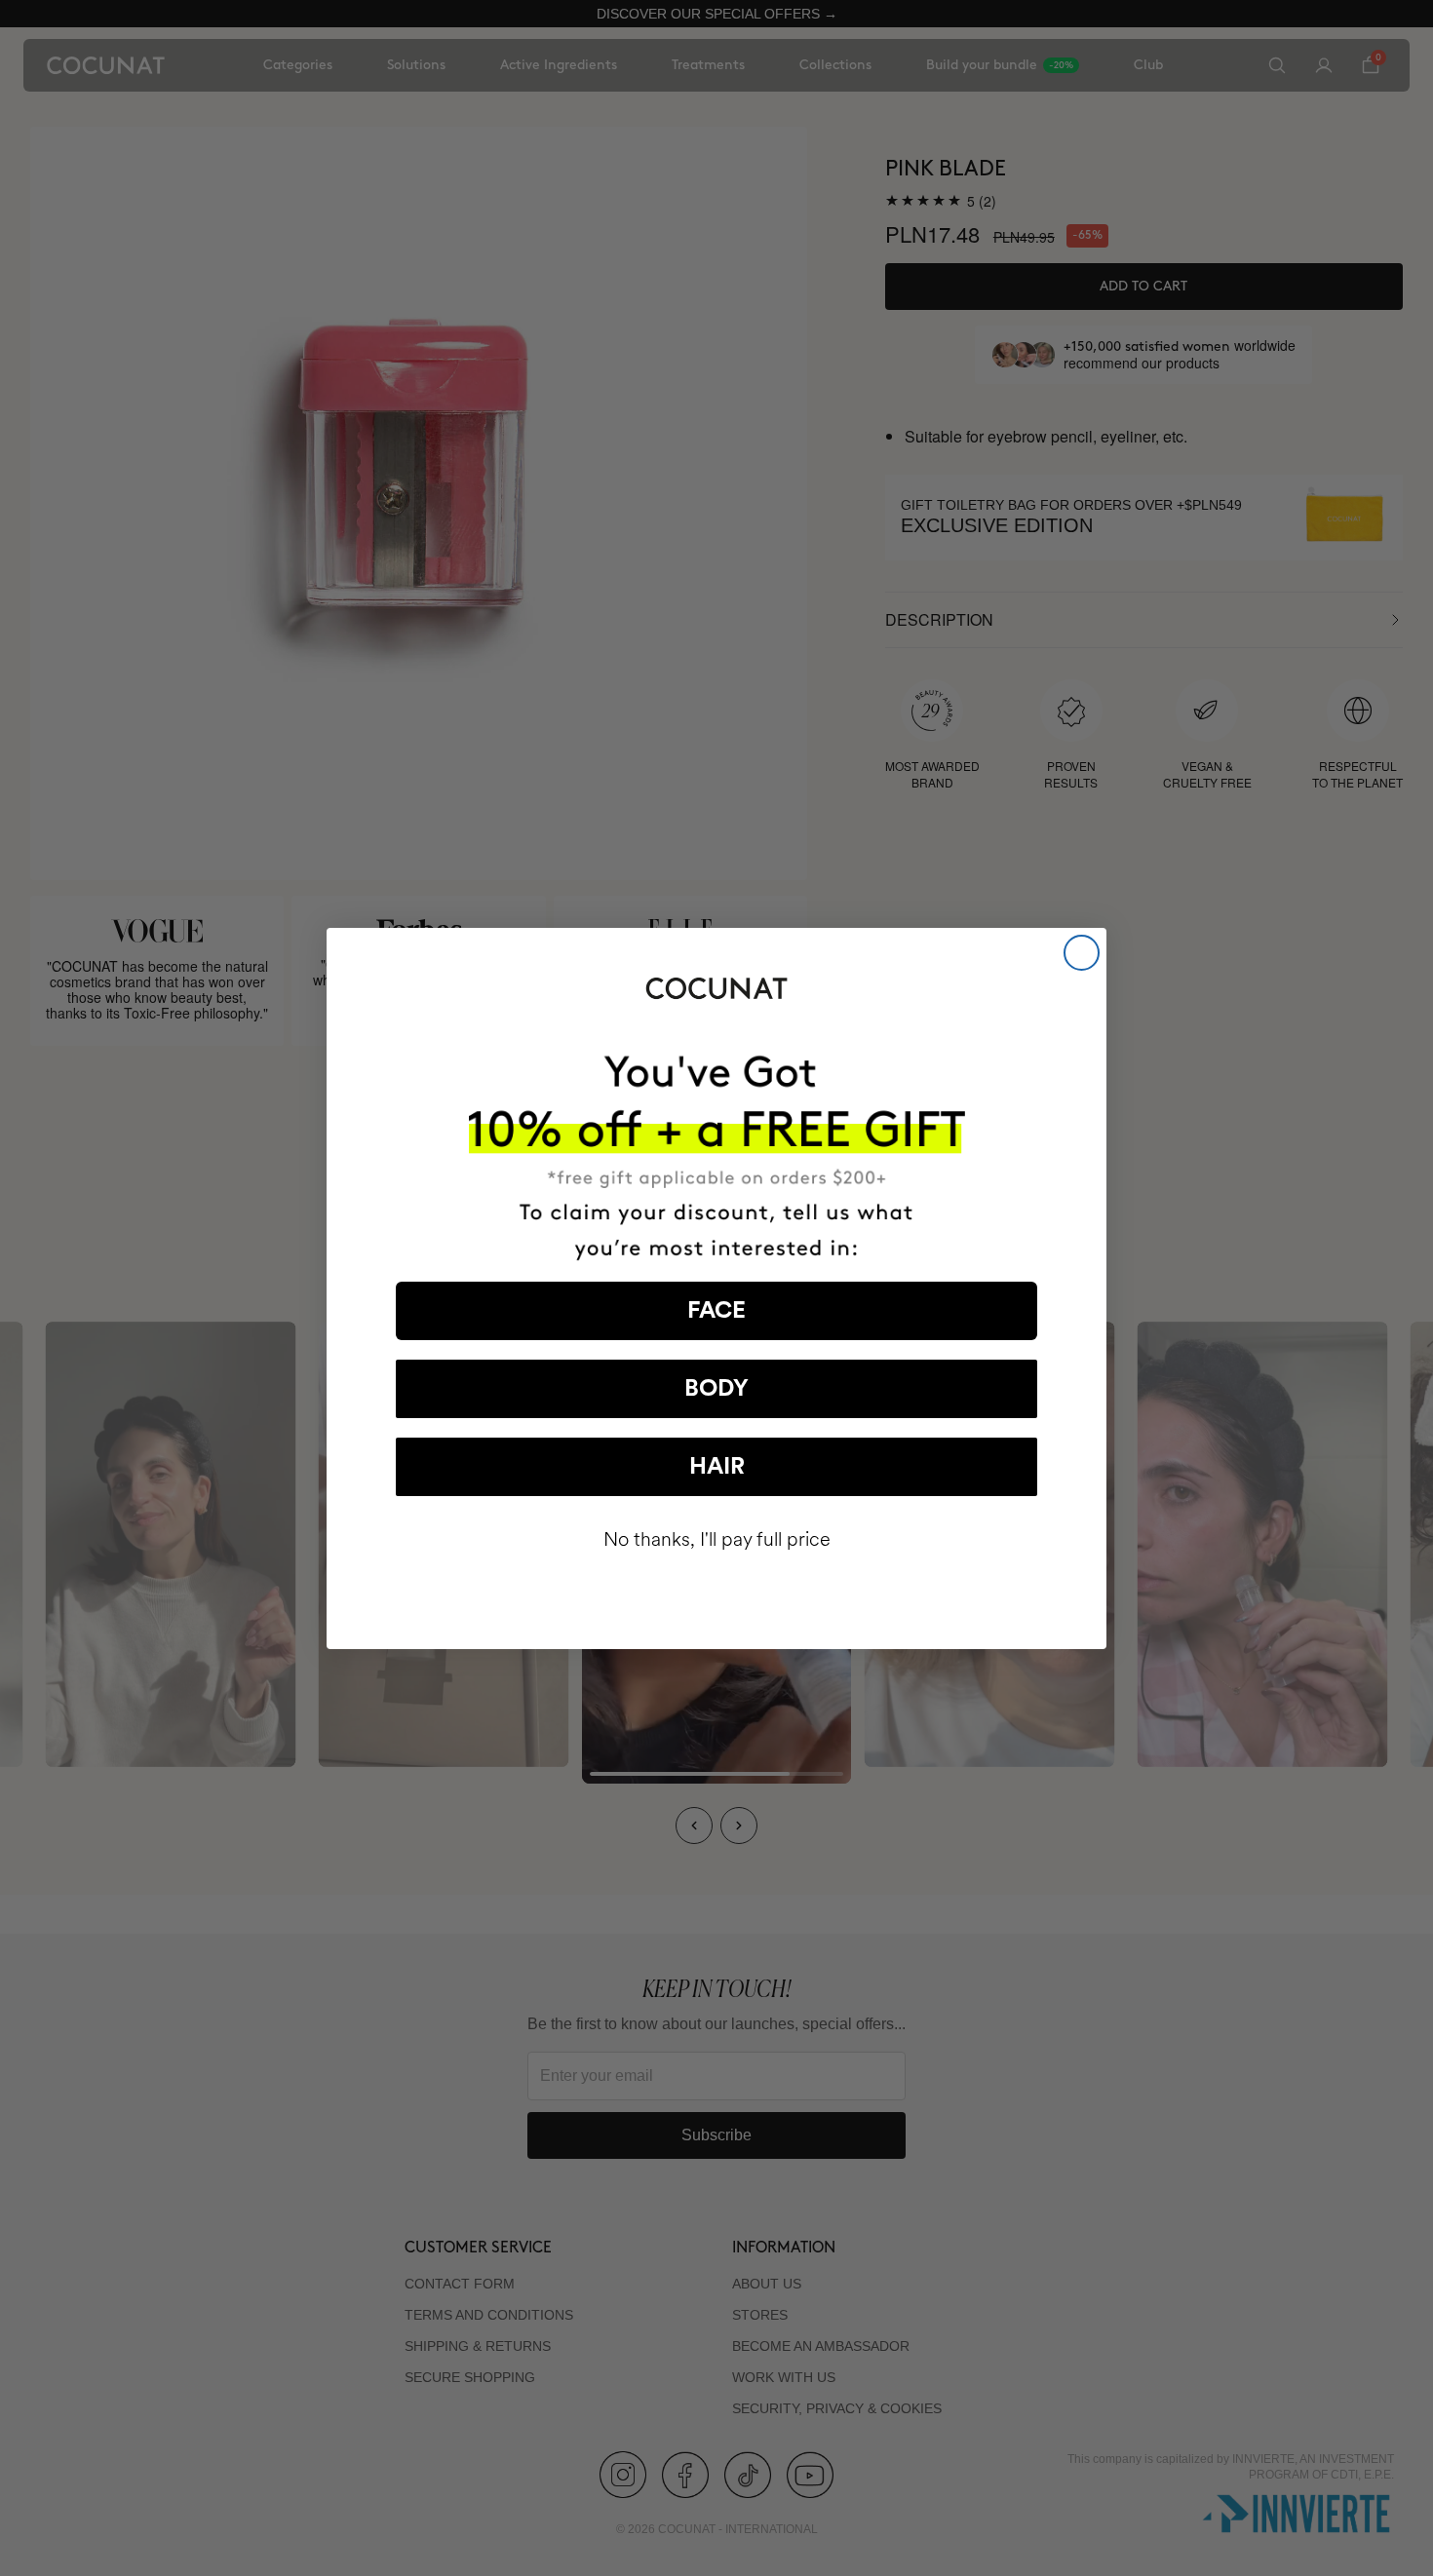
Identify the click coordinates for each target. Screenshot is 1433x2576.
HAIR (717, 1467)
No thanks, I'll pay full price (717, 1539)
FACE (716, 1311)
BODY (716, 1389)
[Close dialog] (1082, 953)
